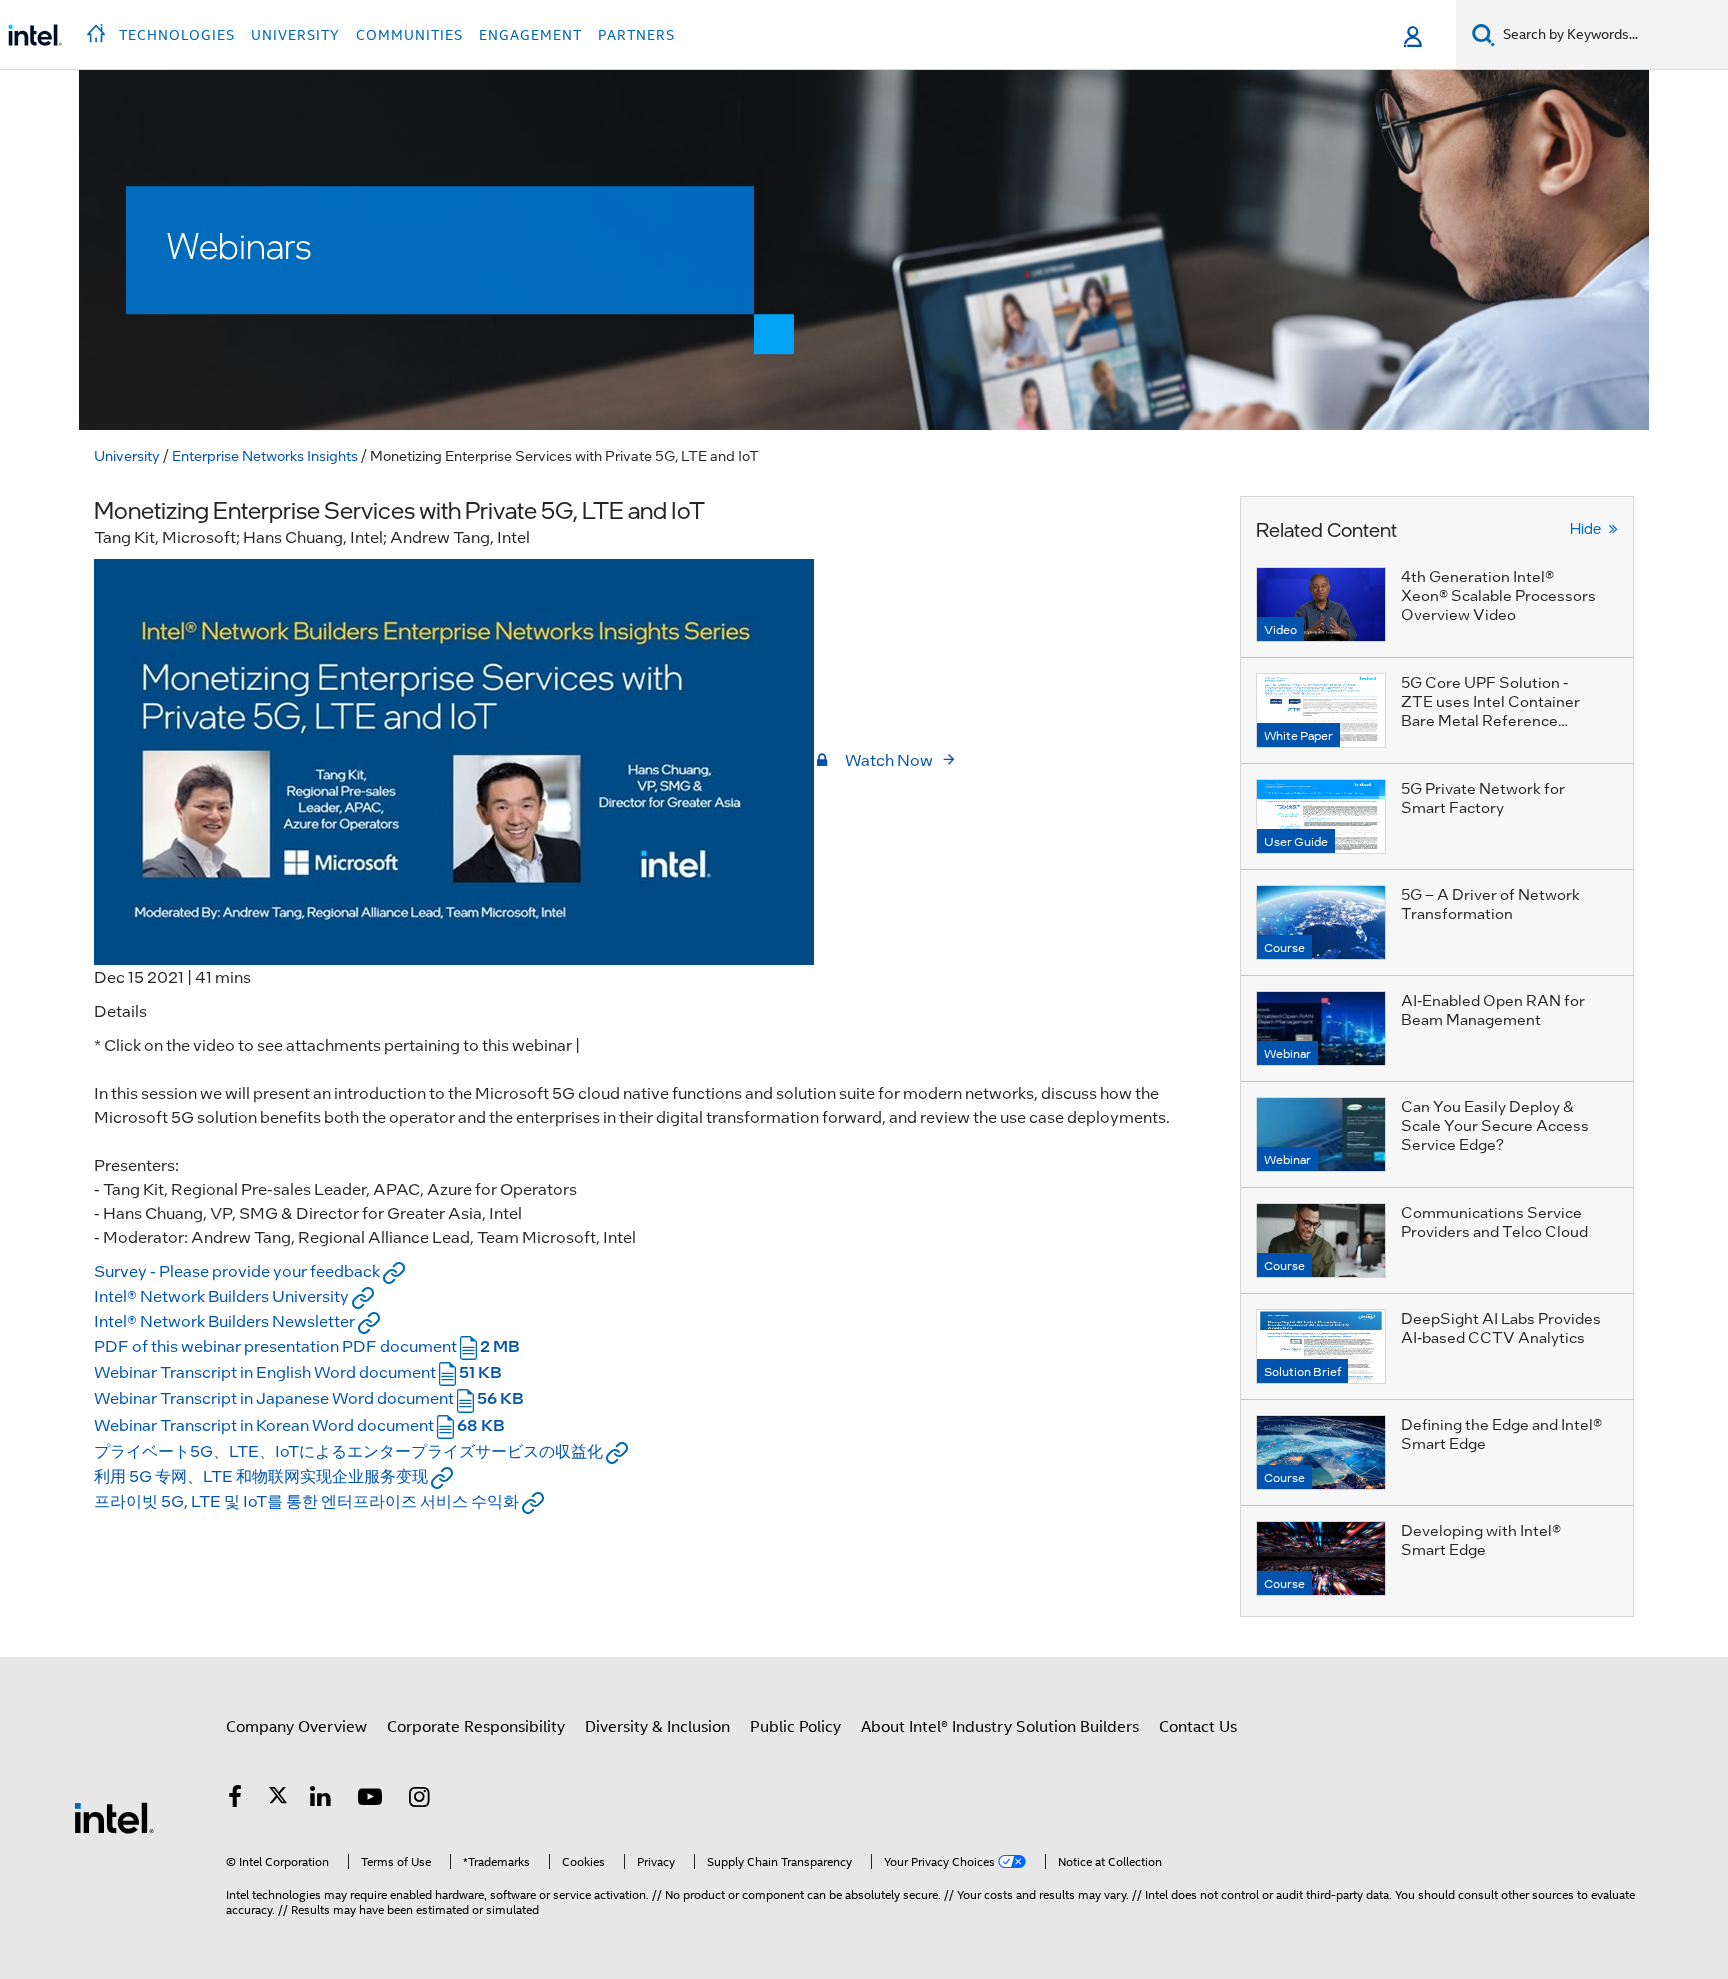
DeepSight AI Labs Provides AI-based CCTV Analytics (1501, 1327)
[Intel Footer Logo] (114, 1817)
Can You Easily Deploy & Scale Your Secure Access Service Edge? (1495, 1125)
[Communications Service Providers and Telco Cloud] (1321, 1240)
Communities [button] (409, 35)
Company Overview (296, 1727)
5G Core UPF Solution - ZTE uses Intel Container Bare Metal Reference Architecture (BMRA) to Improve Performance (1490, 720)
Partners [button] (636, 35)
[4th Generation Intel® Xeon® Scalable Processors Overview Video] (1321, 604)
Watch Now (889, 759)
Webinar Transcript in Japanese (309, 1397)
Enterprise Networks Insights (265, 455)
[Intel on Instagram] (420, 1800)
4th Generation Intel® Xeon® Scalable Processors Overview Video (1498, 595)
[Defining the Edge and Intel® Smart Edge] (1321, 1452)
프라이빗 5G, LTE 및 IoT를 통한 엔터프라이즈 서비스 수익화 (308, 1500)
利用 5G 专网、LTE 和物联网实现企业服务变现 (262, 1475)
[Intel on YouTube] (370, 1800)
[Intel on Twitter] (278, 1800)
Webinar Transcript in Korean (299, 1424)
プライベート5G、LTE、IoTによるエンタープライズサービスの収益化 (350, 1450)
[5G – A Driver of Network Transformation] (1321, 922)
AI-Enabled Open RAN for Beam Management (1493, 1009)
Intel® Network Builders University (223, 1295)
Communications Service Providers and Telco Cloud (1494, 1221)
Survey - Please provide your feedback (238, 1270)
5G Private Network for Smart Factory (1483, 797)
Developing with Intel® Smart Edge (1481, 1539)
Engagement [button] (530, 35)
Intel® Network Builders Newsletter (226, 1320)
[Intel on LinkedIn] (321, 1800)
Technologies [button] (177, 35)
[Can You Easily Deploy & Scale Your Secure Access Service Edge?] (1321, 1134)
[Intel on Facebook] (235, 1800)
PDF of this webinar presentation (307, 1345)
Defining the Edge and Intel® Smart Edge (1501, 1433)
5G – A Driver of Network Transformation (1490, 903)
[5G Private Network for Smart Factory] (1321, 816)
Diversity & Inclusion (657, 1727)
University (127, 455)
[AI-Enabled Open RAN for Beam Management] (1321, 1028)
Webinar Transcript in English (298, 1371)
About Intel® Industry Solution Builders (1000, 1727)
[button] (98, 28)
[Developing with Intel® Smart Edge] (1321, 1558)
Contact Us (1198, 1727)
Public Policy (795, 1727)
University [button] (295, 35)
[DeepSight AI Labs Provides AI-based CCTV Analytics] (1321, 1346)
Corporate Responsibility (476, 1727)
